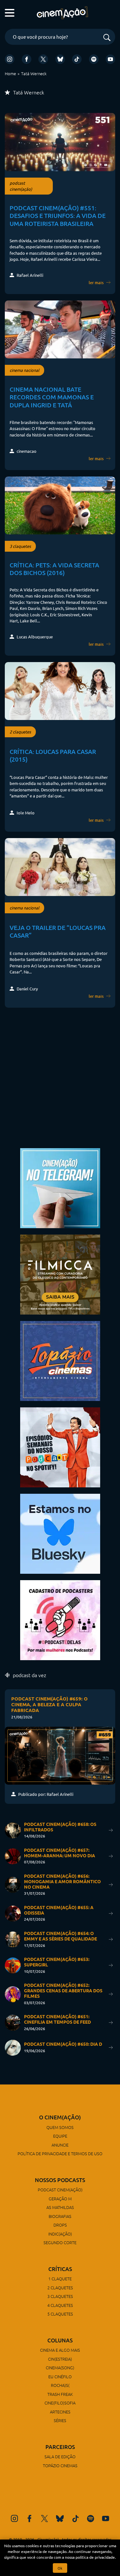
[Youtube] (110, 59)
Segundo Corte (60, 2242)
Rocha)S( (60, 2385)
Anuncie (60, 2145)
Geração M (60, 2199)
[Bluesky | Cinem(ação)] (60, 1533)
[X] (43, 59)
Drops (60, 2225)
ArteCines (60, 2412)
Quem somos (60, 2127)
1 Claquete (60, 2279)
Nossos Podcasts (60, 2180)
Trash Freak (60, 2394)
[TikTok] (77, 59)
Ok (60, 2568)
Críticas (60, 2269)
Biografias (60, 2216)
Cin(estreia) (60, 2359)
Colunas (60, 2340)
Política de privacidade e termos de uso (60, 2153)
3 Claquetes (60, 2296)
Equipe (60, 2136)
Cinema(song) (60, 2368)
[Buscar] (107, 38)
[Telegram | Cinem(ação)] (60, 1187)
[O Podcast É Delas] (60, 1619)
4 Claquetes (60, 2305)
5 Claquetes (60, 2314)
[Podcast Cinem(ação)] (60, 1447)
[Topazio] (60, 1360)
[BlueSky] (60, 59)
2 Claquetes (60, 2288)
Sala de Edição (60, 2456)
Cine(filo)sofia (60, 2403)
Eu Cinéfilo (60, 2376)
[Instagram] (10, 59)
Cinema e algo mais (60, 2350)
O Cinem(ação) (60, 2117)
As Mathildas (60, 2207)
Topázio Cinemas (60, 2465)
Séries (60, 2420)
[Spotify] (94, 59)
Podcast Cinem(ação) (60, 2190)
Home (10, 73)
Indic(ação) (60, 2234)
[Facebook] (27, 59)
